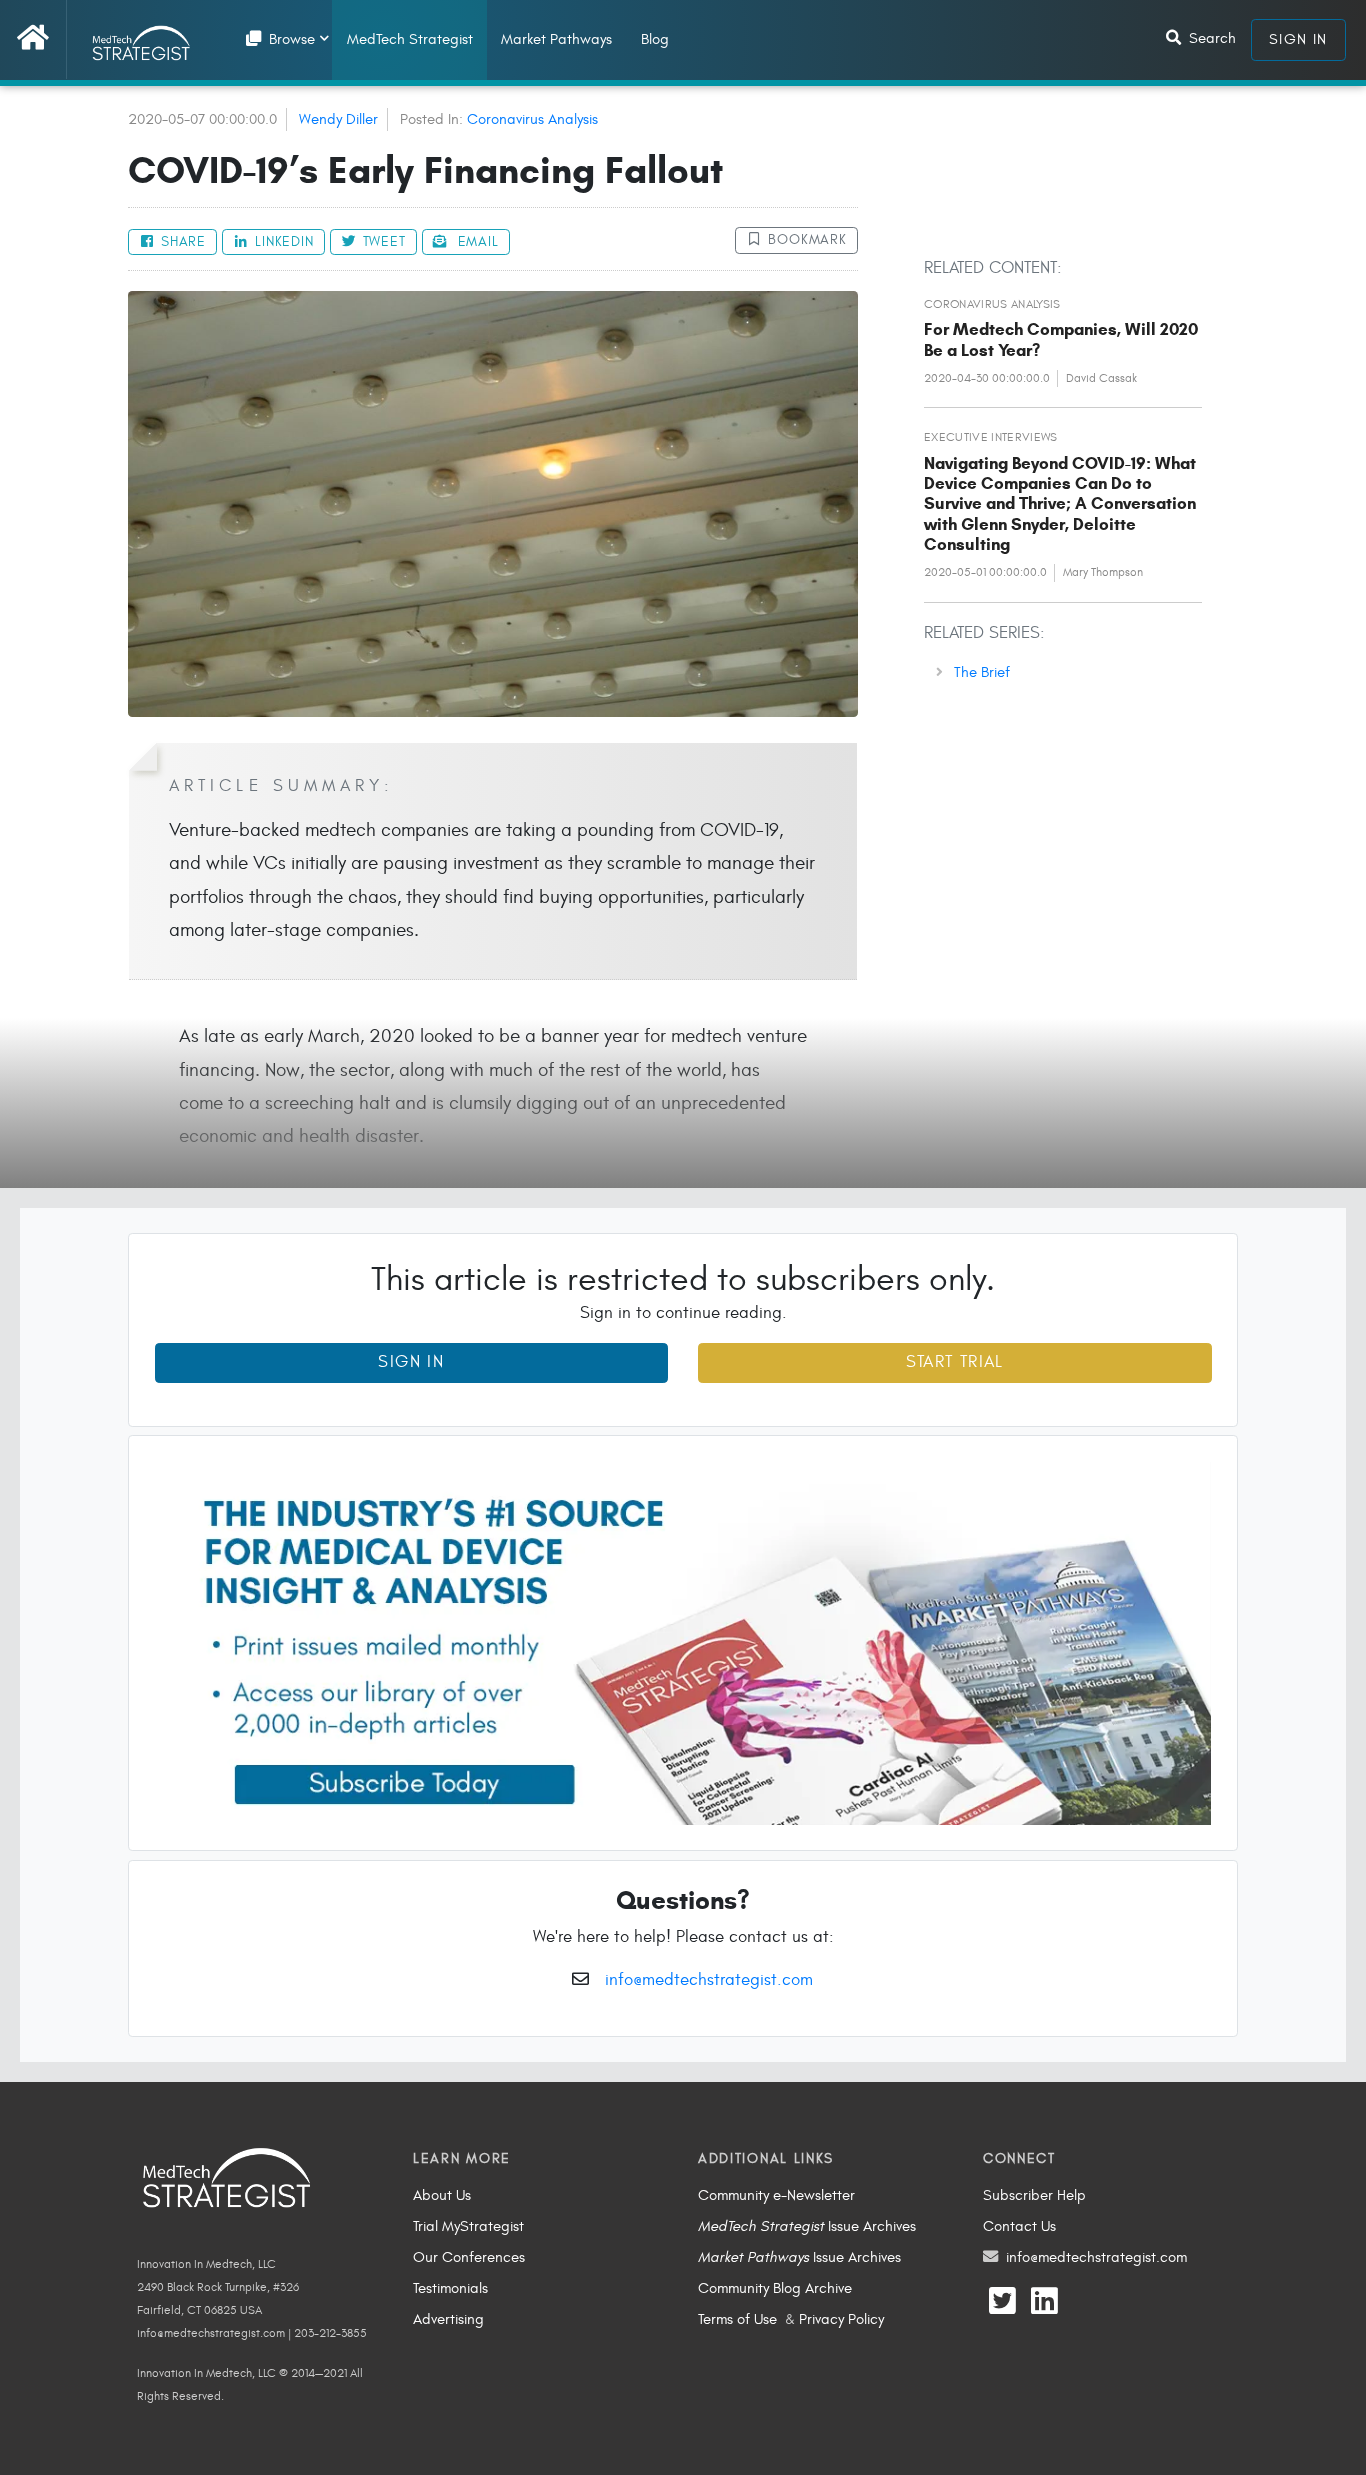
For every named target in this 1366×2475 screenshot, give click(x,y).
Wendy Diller (338, 119)
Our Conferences (469, 2257)
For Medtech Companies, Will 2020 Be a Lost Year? (1061, 339)
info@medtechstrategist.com (709, 1980)
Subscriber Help (1034, 2195)
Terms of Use (737, 2319)
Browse (290, 39)
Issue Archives (807, 2226)
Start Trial (955, 1362)
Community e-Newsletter (776, 2195)
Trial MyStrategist (468, 2226)
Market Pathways (556, 39)
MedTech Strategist (410, 39)
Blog (655, 39)
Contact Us (1019, 2226)
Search (1210, 38)
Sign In (411, 1362)
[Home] (42, 39)
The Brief (982, 672)
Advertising (448, 2319)
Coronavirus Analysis (532, 119)
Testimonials (450, 2288)
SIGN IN (1298, 39)
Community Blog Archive (775, 2288)
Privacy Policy (841, 2319)
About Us (442, 2195)
